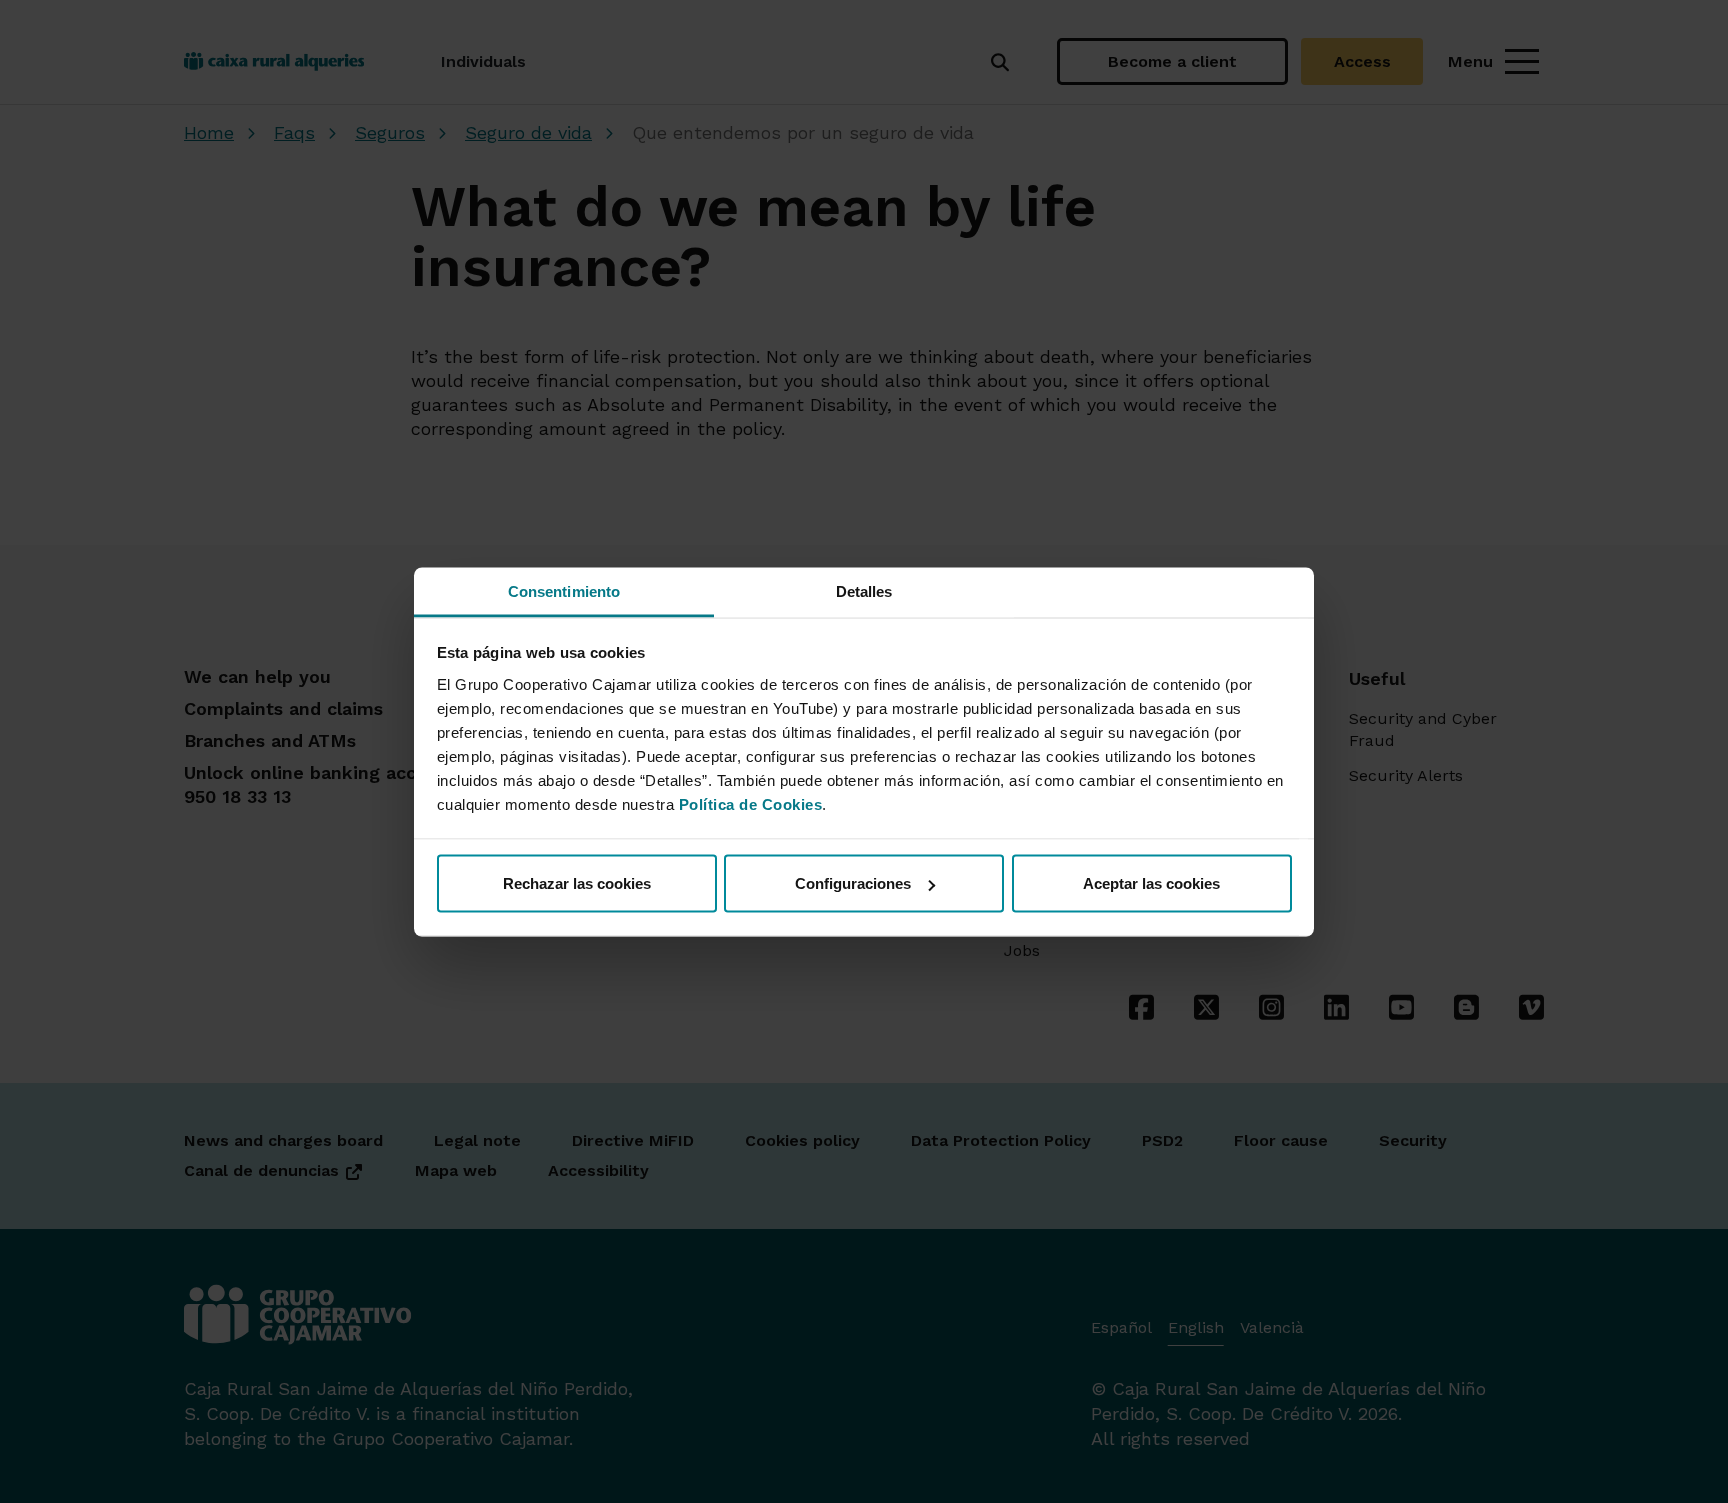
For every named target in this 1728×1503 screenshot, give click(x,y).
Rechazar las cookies (577, 883)
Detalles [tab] (864, 590)
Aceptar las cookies (1151, 883)
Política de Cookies (751, 803)
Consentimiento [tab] (564, 590)
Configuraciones (853, 883)
